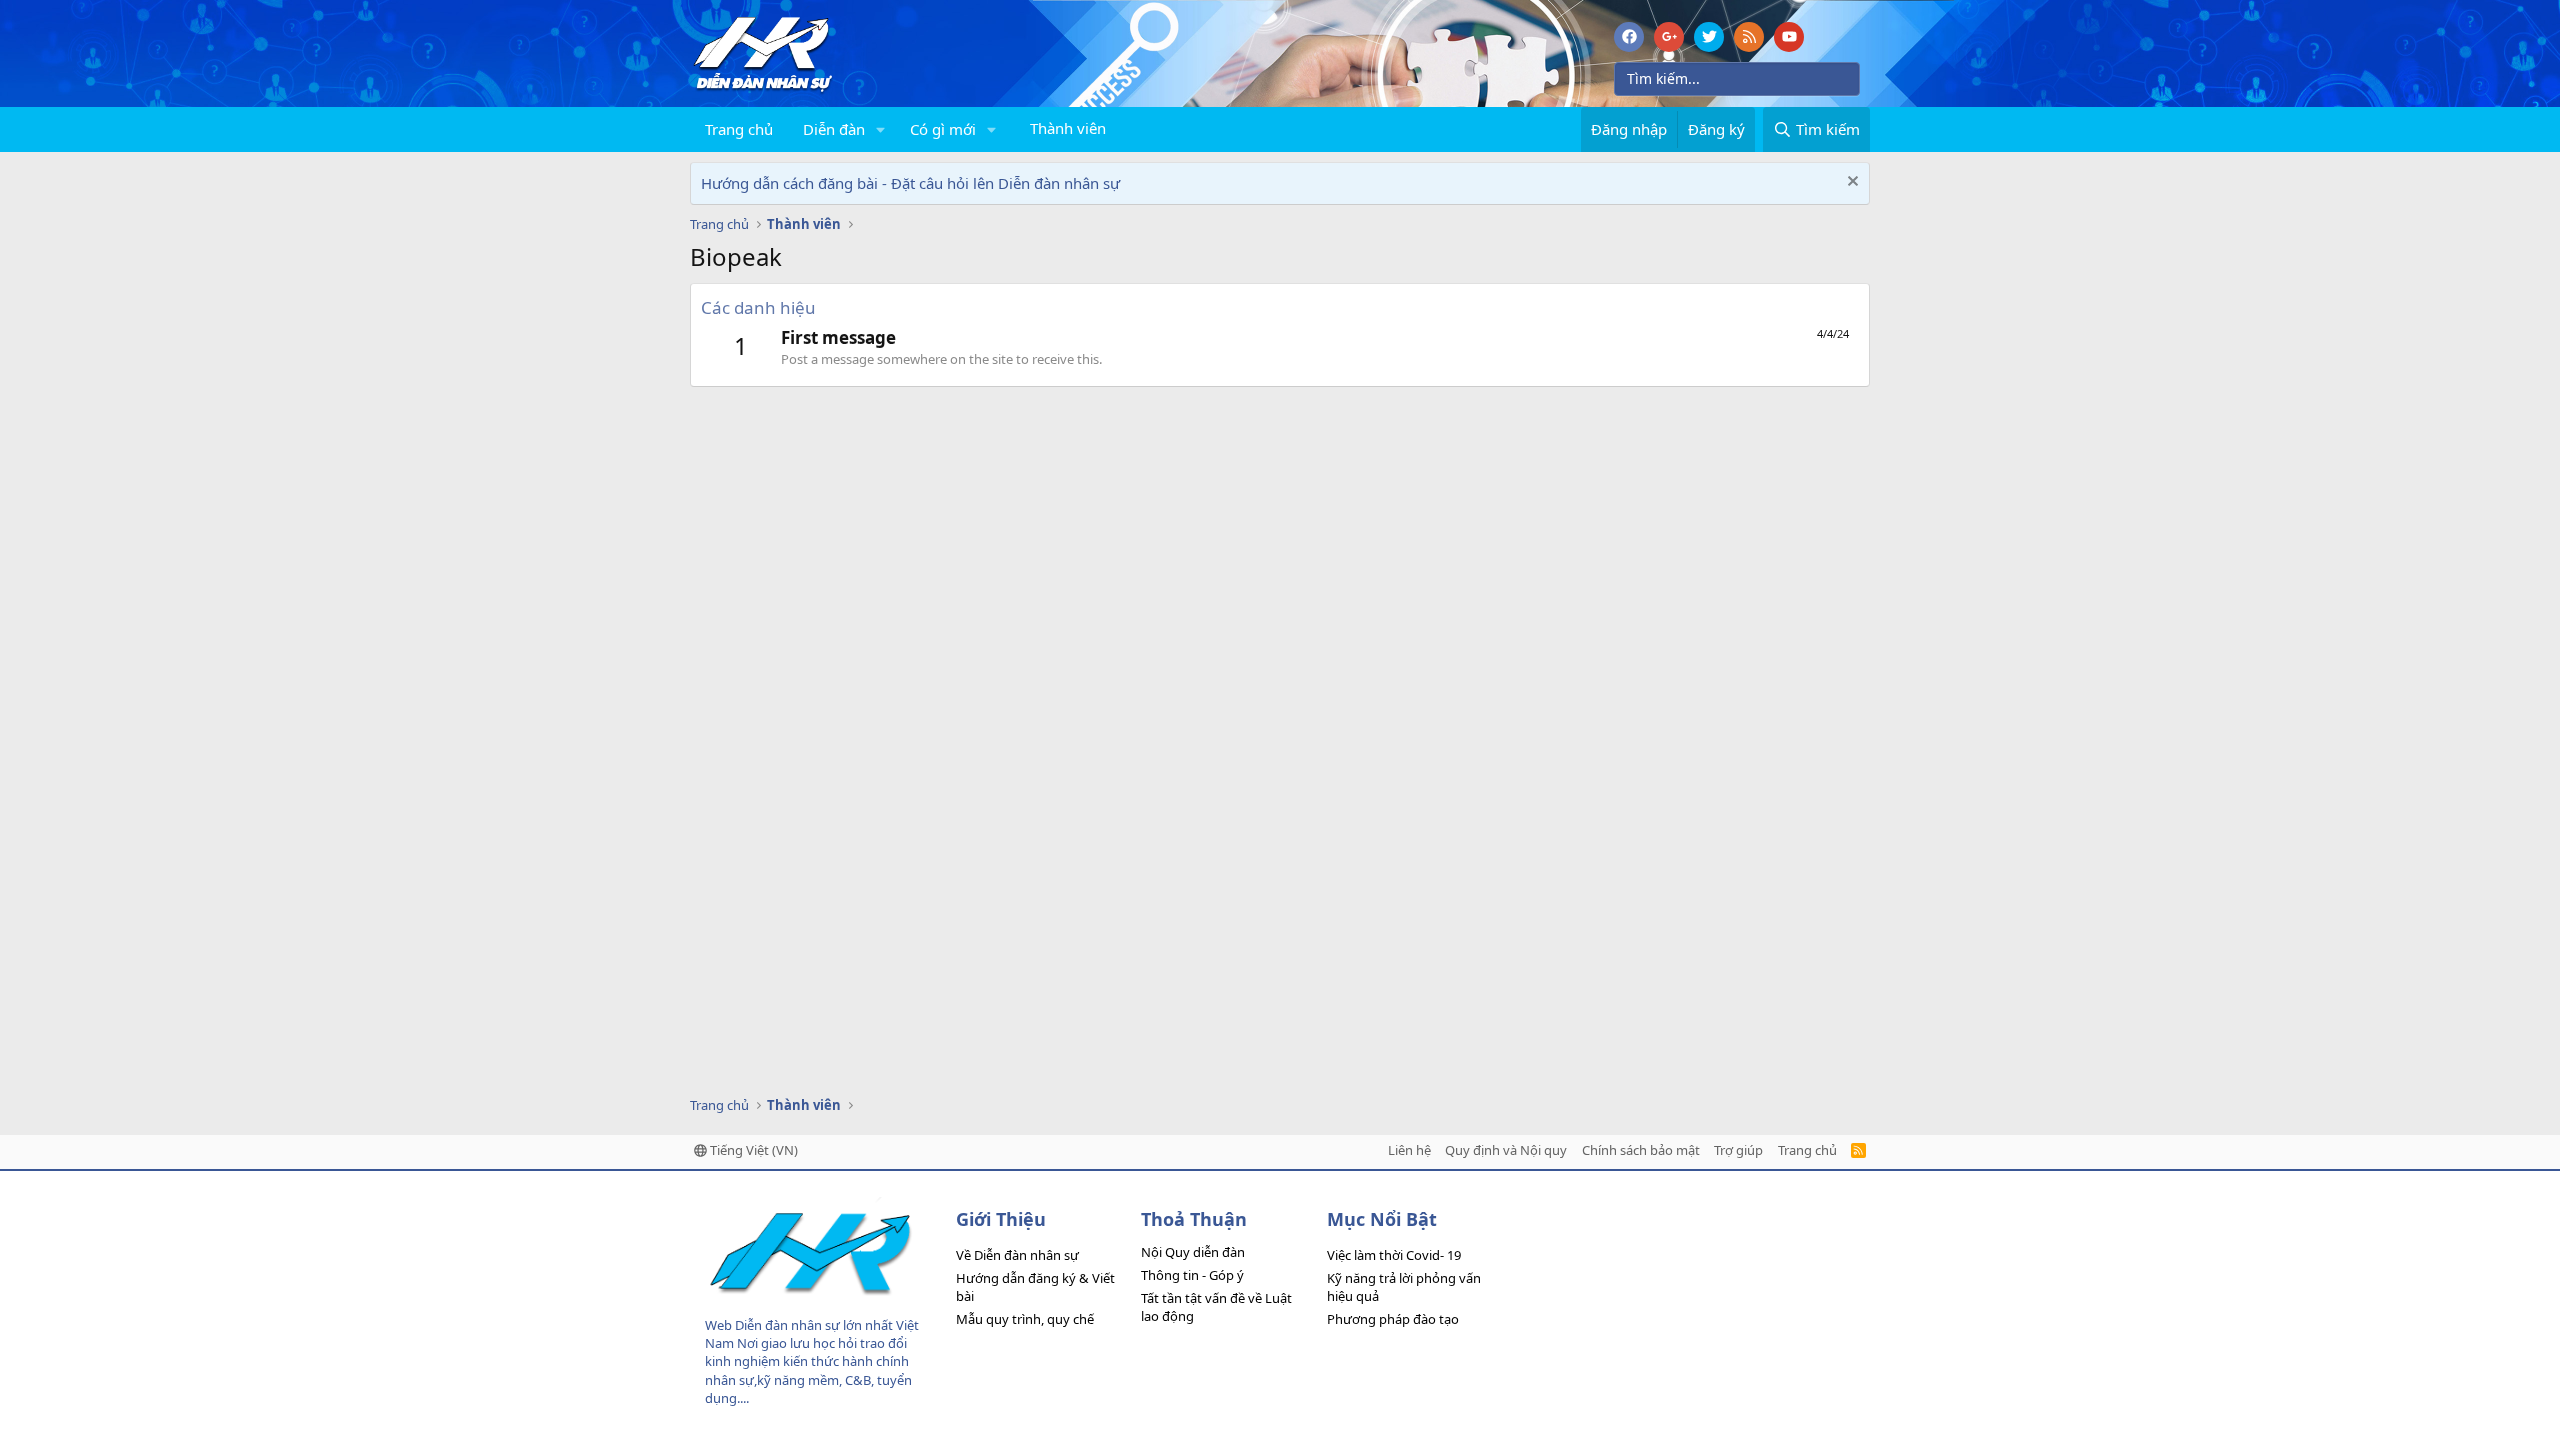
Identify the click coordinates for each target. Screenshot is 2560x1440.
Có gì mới (943, 129)
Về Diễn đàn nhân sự (1017, 1255)
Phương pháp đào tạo (1393, 1319)
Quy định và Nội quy (1506, 1150)
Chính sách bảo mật (1641, 1150)
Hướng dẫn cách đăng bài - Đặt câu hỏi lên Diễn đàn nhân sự (910, 183)
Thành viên (1068, 128)
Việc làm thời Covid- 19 (1394, 1255)
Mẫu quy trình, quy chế (1025, 1319)
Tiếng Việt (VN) (752, 1150)
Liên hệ (1409, 1150)
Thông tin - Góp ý (1192, 1275)
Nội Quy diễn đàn (1193, 1252)
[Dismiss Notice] (1850, 183)
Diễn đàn (834, 129)
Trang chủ (739, 129)
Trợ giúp (1738, 1150)
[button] (881, 129)
